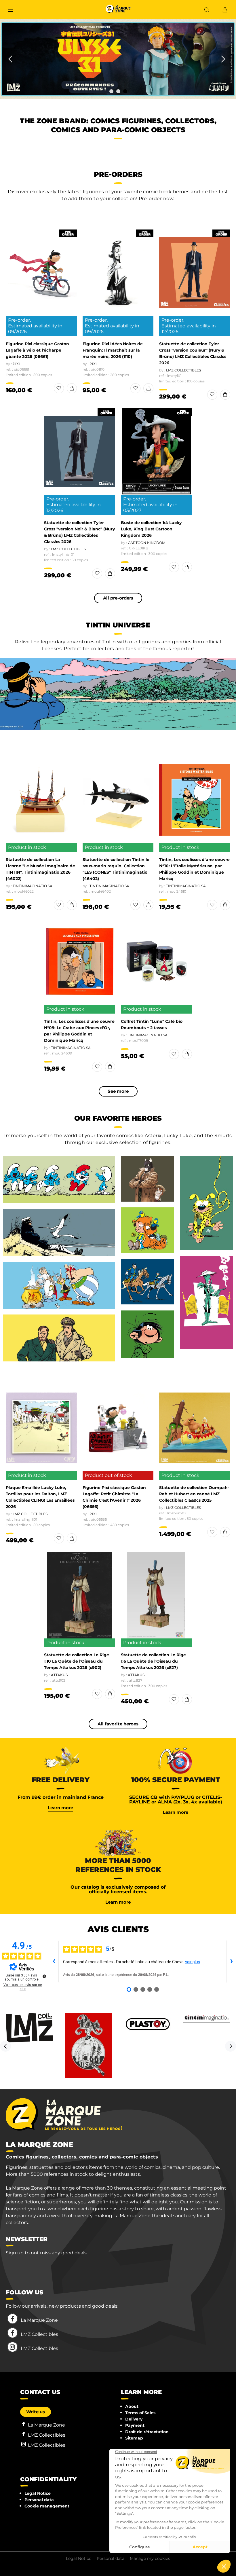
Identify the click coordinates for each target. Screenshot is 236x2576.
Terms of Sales (140, 2413)
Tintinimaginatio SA (33, 886)
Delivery (134, 2419)
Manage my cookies (150, 2558)
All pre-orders (118, 598)
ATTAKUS (59, 1675)
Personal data (39, 2500)
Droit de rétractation (147, 2432)
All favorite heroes (118, 1724)
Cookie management (47, 2506)
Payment (135, 2425)
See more (118, 1091)
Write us (36, 2412)
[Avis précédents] (54, 1962)
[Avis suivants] (231, 1962)
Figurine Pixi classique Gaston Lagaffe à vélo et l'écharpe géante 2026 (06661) (37, 350)
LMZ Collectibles (183, 370)
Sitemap (134, 2438)
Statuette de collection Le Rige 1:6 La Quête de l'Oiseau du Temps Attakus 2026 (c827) (153, 1661)
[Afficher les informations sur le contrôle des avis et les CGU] (44, 1976)
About (132, 2406)
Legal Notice (38, 2493)
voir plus (193, 1962)
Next (231, 2046)
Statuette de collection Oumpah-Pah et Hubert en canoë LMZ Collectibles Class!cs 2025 (194, 1494)
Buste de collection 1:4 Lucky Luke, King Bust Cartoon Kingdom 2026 (151, 529)
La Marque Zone (39, 2320)
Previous (5, 2046)
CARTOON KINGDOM (146, 543)
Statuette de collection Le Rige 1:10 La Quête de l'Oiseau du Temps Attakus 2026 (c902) (77, 1661)
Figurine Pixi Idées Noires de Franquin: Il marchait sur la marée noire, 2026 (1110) (113, 350)
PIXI (16, 364)
